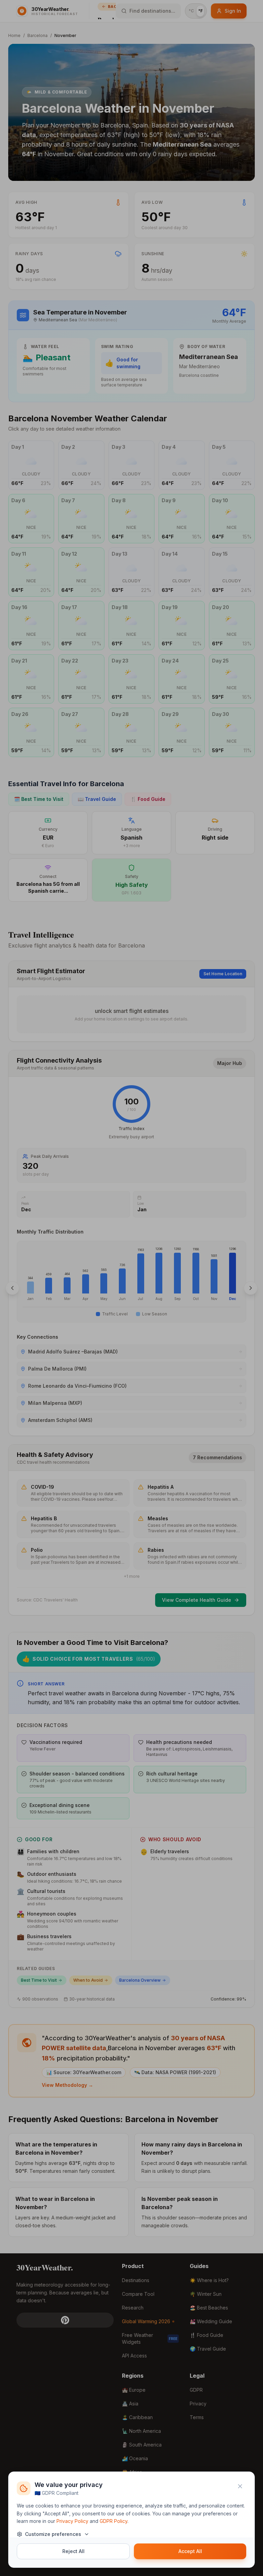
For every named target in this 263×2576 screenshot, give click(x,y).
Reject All (73, 2551)
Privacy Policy (72, 2521)
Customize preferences (53, 2534)
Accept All (190, 2551)
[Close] (240, 2486)
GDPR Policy (114, 2521)
